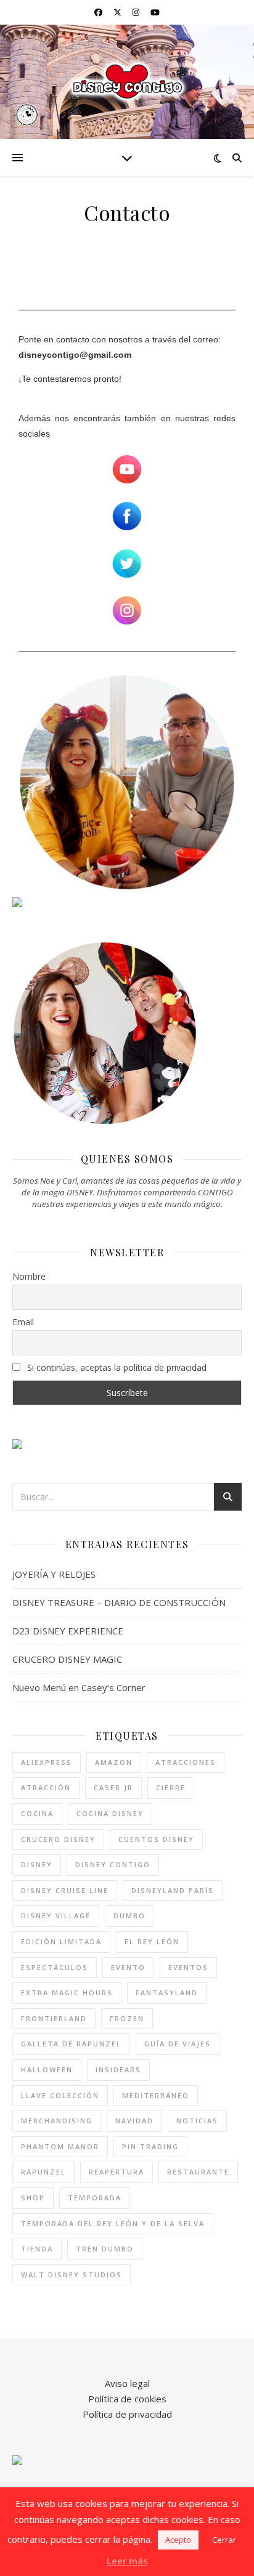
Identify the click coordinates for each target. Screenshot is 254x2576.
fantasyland (167, 1993)
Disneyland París (173, 1890)
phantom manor (60, 2146)
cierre (171, 1787)
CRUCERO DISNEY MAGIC (67, 1659)
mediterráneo (156, 2095)
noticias (197, 2121)
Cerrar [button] (224, 2540)
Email (23, 1322)
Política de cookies (127, 2399)
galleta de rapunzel (71, 2044)
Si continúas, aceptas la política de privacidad (116, 1367)
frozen (127, 2018)
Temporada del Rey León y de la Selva (113, 2223)
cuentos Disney (156, 1839)
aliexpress (47, 1762)
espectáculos (55, 1967)
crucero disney (58, 1839)
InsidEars (118, 2069)
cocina (37, 1813)
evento (128, 1967)
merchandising (57, 2121)
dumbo (129, 1916)
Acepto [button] (178, 2540)
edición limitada (61, 1941)
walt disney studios (72, 2275)
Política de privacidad (127, 2414)
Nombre (29, 1276)
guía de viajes (178, 2044)
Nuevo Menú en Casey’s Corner (79, 1687)
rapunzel (43, 2172)
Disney (37, 1864)
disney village (56, 1916)
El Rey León (152, 1941)
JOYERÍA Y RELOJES (54, 1574)
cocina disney (110, 1813)
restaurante (198, 2172)
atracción (46, 1787)
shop (33, 2198)
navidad (134, 2121)
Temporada (95, 2198)
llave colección (60, 2095)
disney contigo (113, 1864)
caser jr (113, 1787)
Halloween (47, 2069)
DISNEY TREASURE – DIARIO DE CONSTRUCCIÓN (119, 1602)
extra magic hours (67, 1993)
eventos (188, 1967)
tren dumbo (105, 2249)
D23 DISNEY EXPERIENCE (68, 1631)
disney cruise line (65, 1890)
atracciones (186, 1762)
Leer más (127, 2561)
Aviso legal (127, 2383)
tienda (37, 2249)
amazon (114, 1762)
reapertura (117, 2172)
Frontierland (54, 2018)
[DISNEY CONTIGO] (127, 82)
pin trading (150, 2146)
